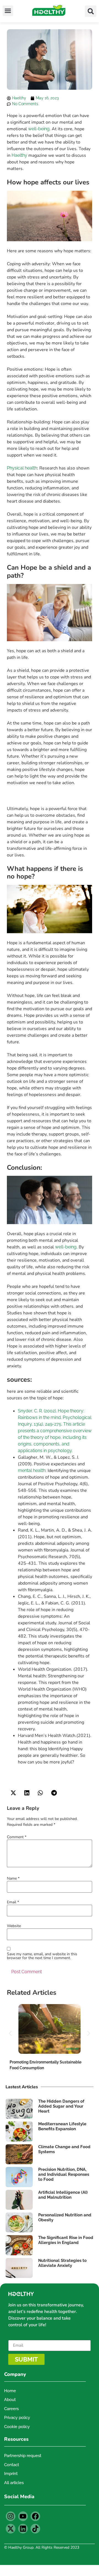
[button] (8, 11)
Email (13, 1902)
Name (13, 1879)
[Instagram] (11, 2516)
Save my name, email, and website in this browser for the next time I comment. (42, 1956)
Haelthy (19, 155)
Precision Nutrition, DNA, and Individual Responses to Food (64, 2174)
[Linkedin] (23, 2529)
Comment (17, 1837)
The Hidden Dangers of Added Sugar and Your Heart (61, 2106)
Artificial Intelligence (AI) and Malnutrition (63, 2195)
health (31, 468)
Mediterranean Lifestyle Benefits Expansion (62, 2126)
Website (14, 1926)
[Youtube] (23, 2516)
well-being (39, 129)
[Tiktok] (35, 2529)
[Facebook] (35, 2516)
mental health (32, 1470)
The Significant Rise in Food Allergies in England (66, 2240)
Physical (15, 468)
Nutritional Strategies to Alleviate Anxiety (62, 2263)
